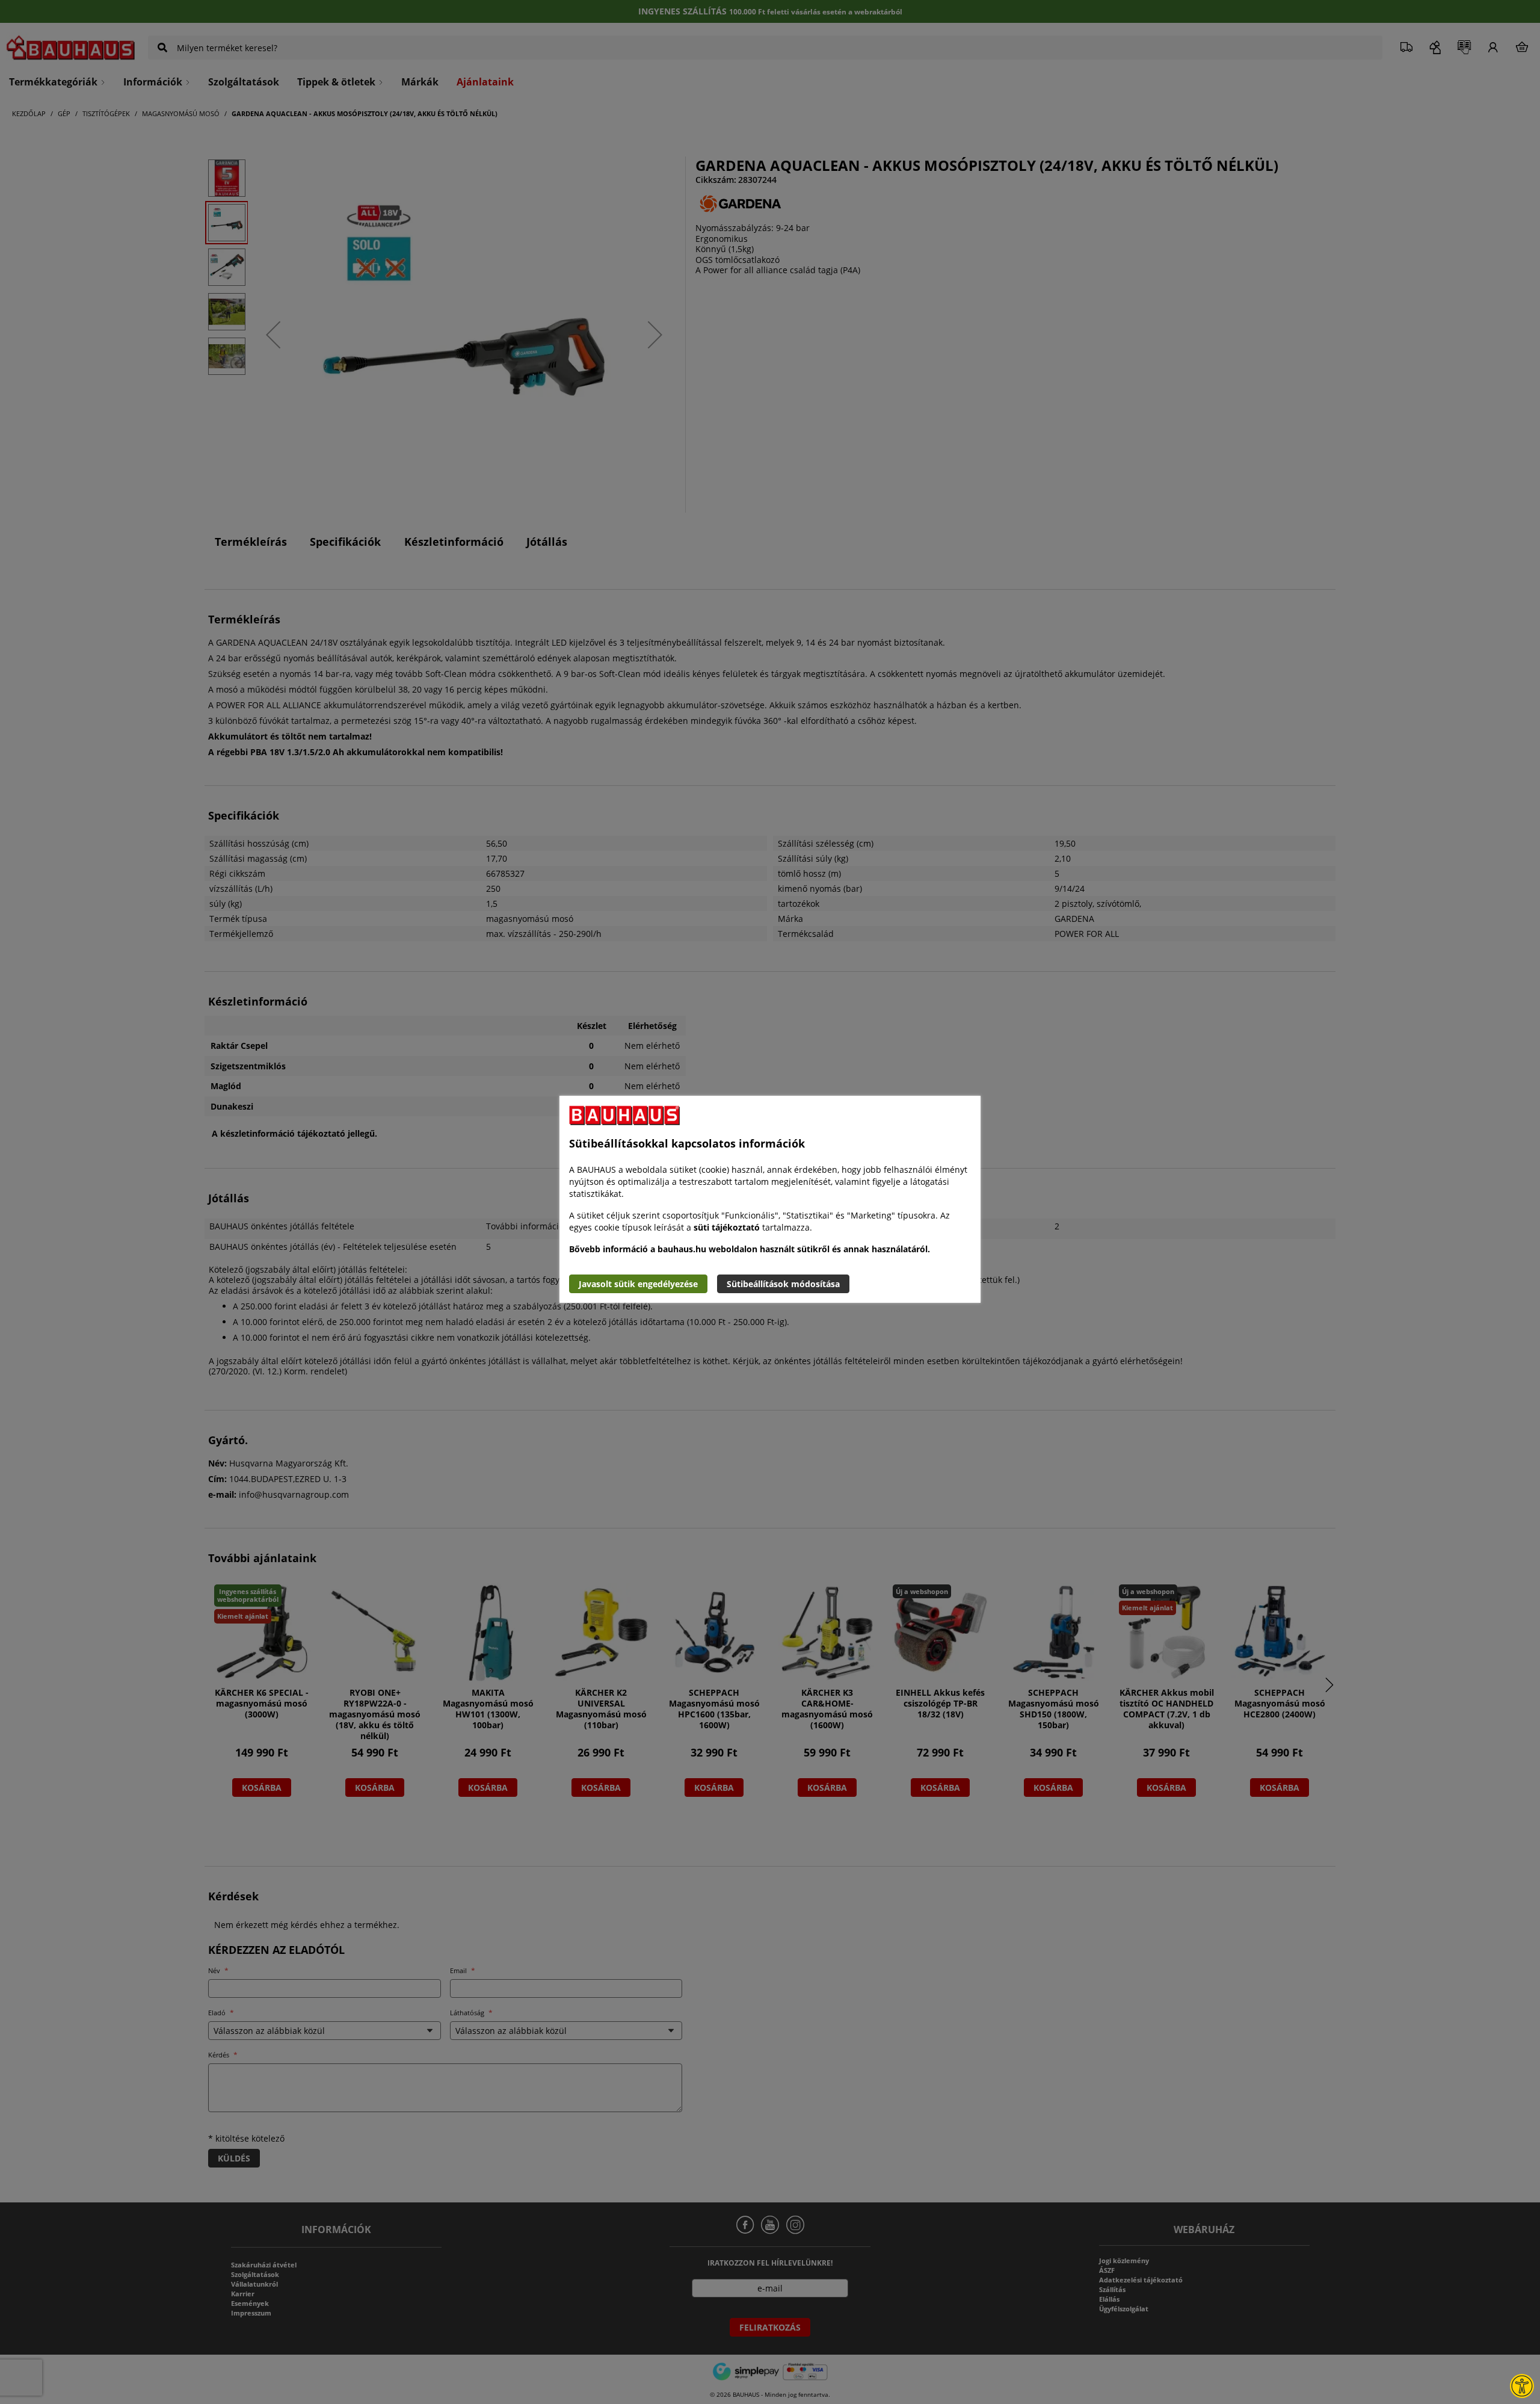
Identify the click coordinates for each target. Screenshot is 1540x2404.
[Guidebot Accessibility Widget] (1522, 2386)
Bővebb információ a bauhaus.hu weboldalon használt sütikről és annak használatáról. (750, 1249)
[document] (770, 1199)
